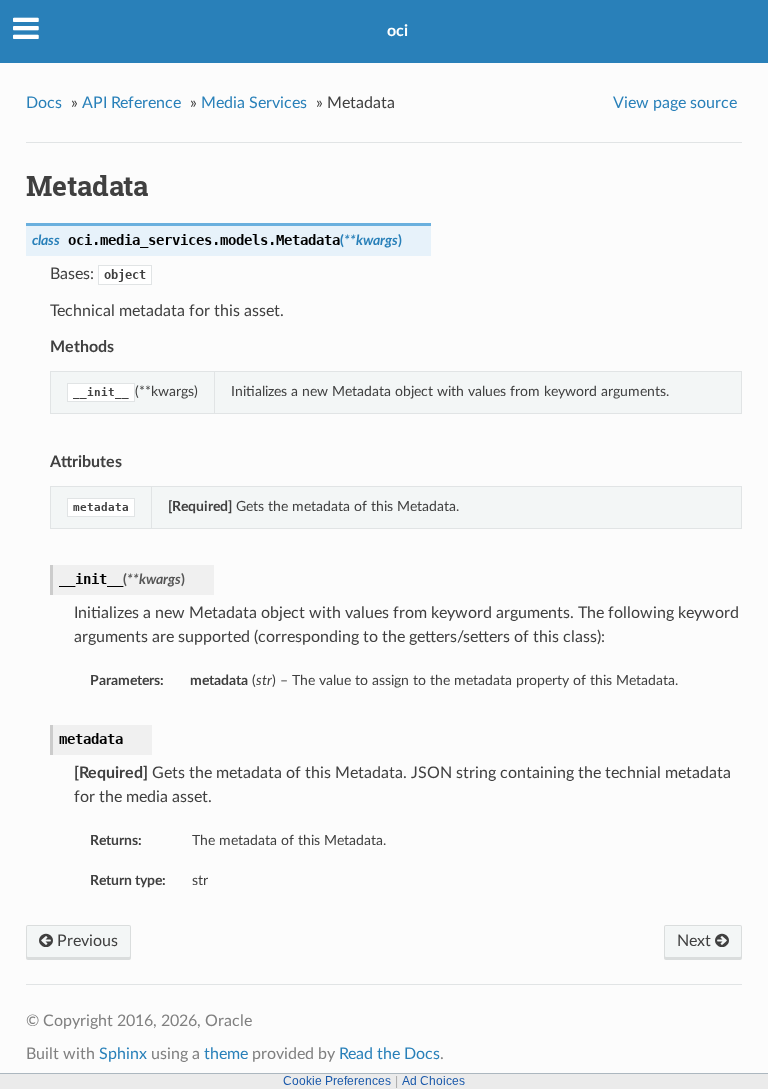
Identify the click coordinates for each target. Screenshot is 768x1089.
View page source (675, 103)
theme (226, 1054)
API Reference (131, 103)
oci (397, 31)
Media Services (254, 103)
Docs (44, 103)
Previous (85, 941)
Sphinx (123, 1054)
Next (696, 941)
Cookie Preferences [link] (337, 1081)
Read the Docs (389, 1054)
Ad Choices (433, 1081)
